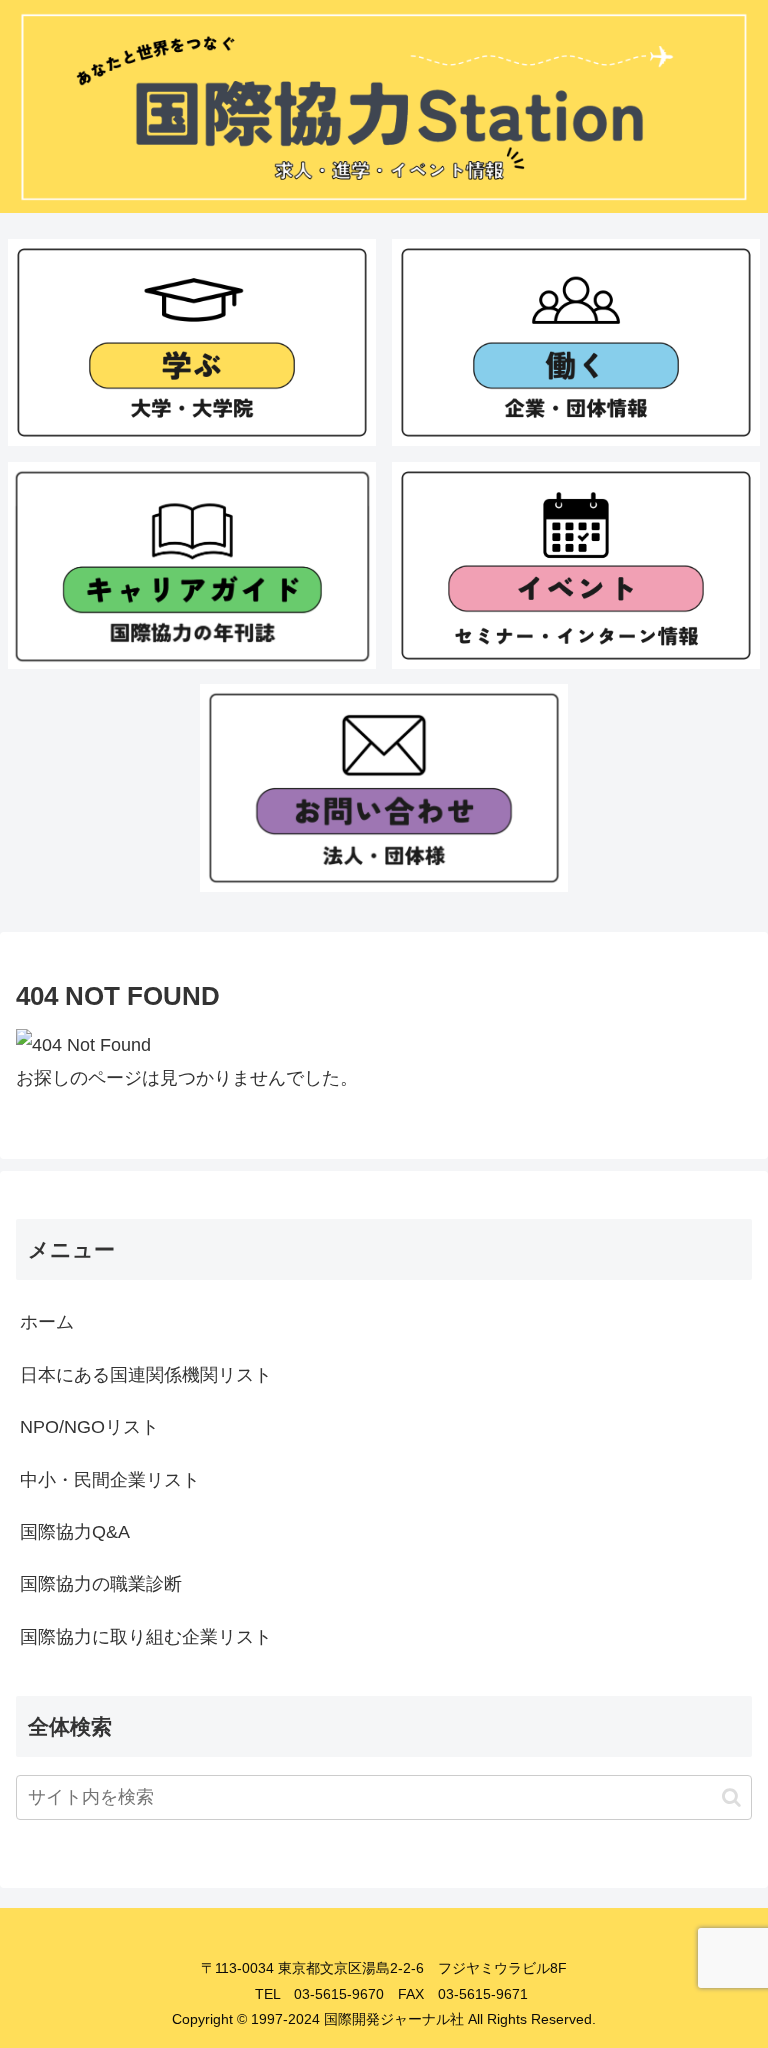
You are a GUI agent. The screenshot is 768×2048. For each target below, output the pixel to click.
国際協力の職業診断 (101, 1584)
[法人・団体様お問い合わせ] (384, 787)
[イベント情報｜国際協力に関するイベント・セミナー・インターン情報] (576, 565)
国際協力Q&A (75, 1532)
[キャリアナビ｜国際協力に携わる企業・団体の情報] (576, 342)
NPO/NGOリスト (89, 1427)
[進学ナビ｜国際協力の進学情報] (192, 342)
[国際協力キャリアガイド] (192, 565)
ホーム (47, 1322)
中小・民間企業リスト (110, 1480)
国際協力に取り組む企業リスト (146, 1637)
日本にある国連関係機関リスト (146, 1375)
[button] (731, 1797)
